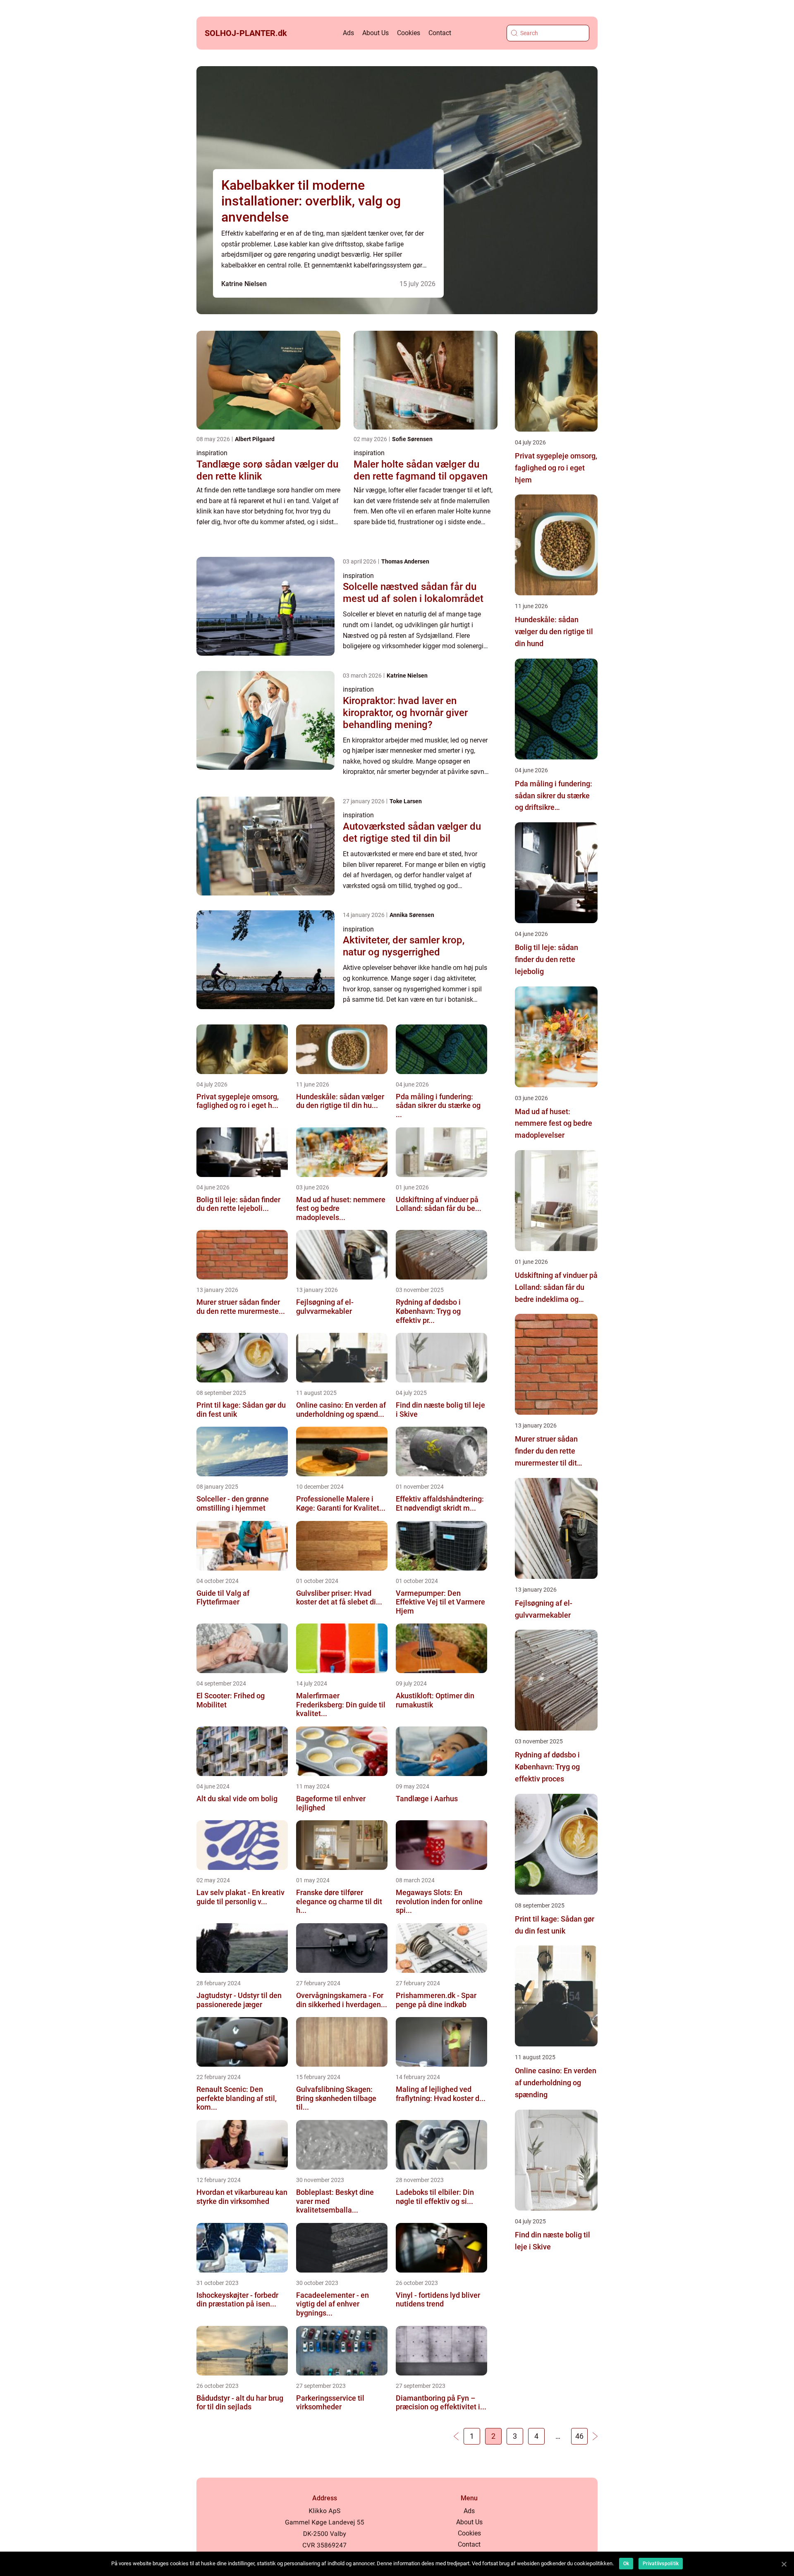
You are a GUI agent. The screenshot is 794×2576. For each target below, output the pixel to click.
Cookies (409, 33)
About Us (375, 33)
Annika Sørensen (412, 915)
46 (579, 2436)
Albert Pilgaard (255, 439)
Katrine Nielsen (244, 284)
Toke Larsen (406, 801)
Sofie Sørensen (412, 439)
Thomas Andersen (405, 561)
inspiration (212, 453)
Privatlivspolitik (661, 2564)
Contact (440, 33)
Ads (348, 33)
